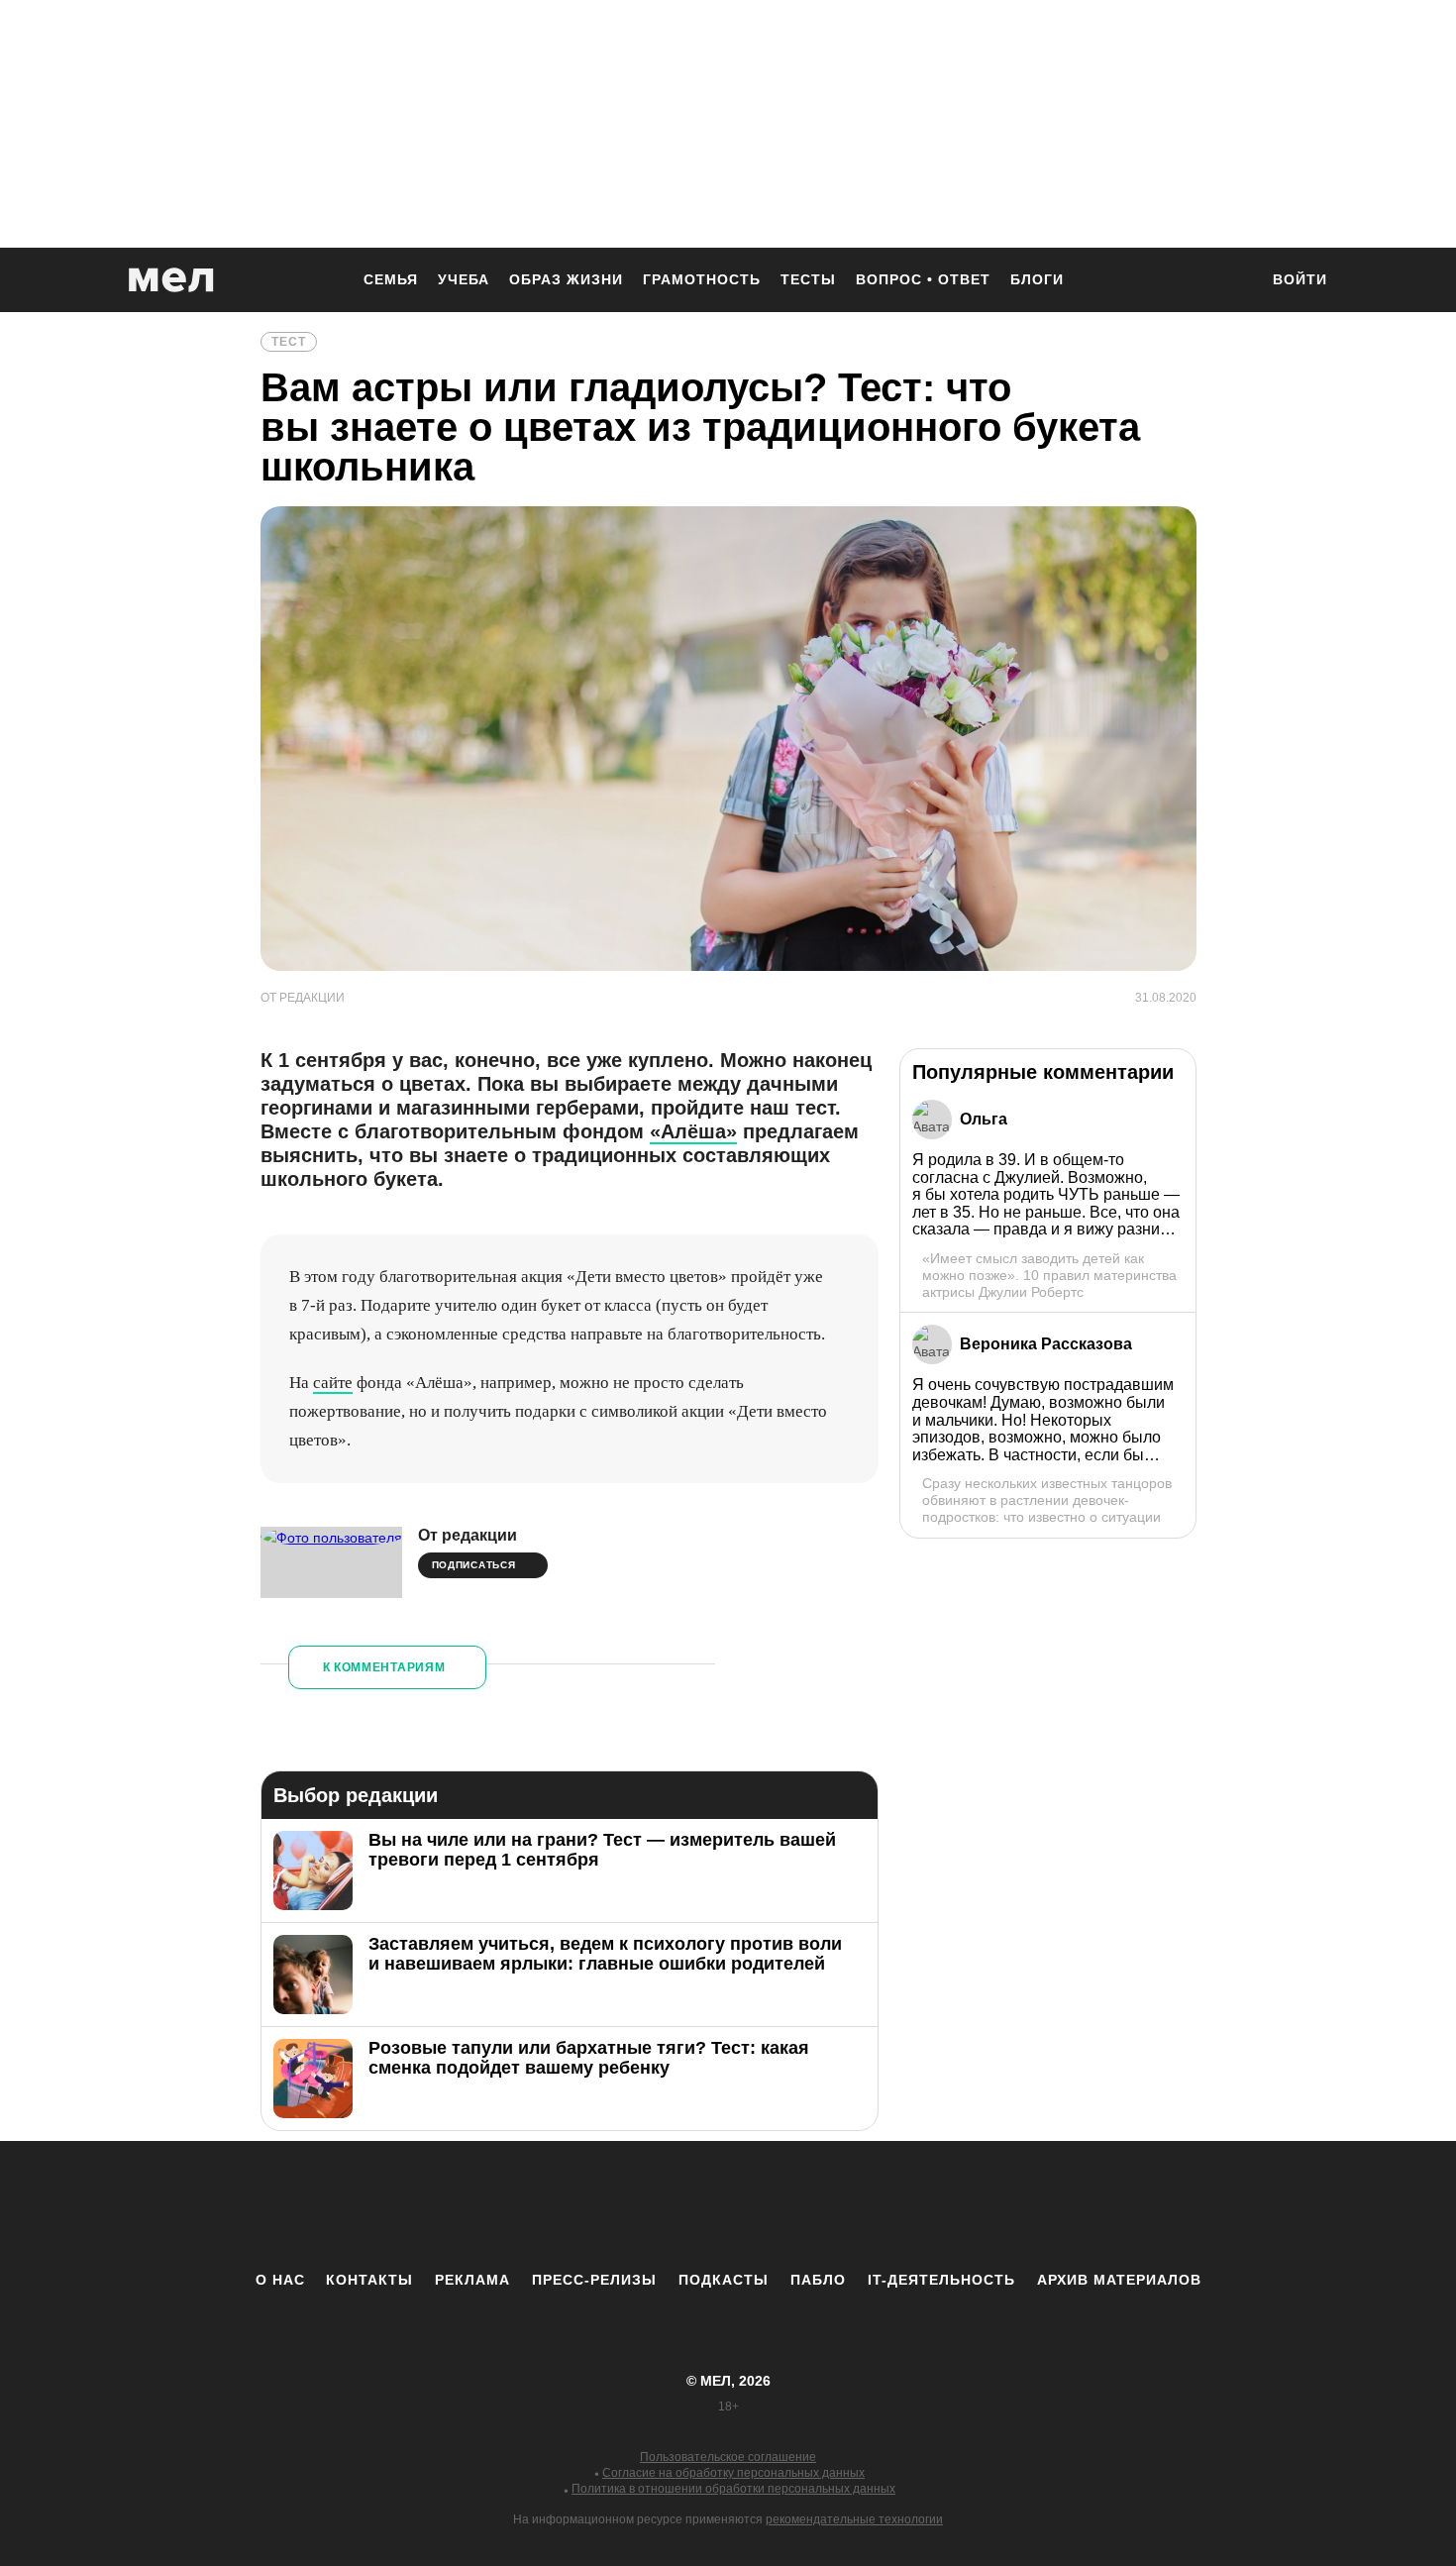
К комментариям (384, 1667)
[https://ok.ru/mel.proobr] (837, 2205)
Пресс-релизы (594, 2280)
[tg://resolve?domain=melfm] (565, 2205)
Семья (391, 279)
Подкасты (724, 2280)
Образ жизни (566, 279)
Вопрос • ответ (923, 279)
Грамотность (702, 279)
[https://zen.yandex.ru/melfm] (619, 2205)
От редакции (468, 1535)
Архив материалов (1119, 2280)
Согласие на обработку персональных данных (733, 2473)
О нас (280, 2280)
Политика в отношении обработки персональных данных (733, 2489)
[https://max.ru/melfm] (891, 2205)
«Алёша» (693, 1131)
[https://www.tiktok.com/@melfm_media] (728, 2205)
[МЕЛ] (171, 280)
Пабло (818, 2280)
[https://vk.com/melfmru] (674, 2205)
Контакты (369, 2280)
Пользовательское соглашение (728, 2457)
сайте (333, 1383)
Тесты (808, 279)
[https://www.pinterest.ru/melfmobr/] (782, 2205)
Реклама (472, 2280)
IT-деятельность (941, 2280)
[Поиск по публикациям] (1233, 281)
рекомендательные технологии (854, 2519)
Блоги (1037, 279)
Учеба (464, 279)
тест (289, 342)
